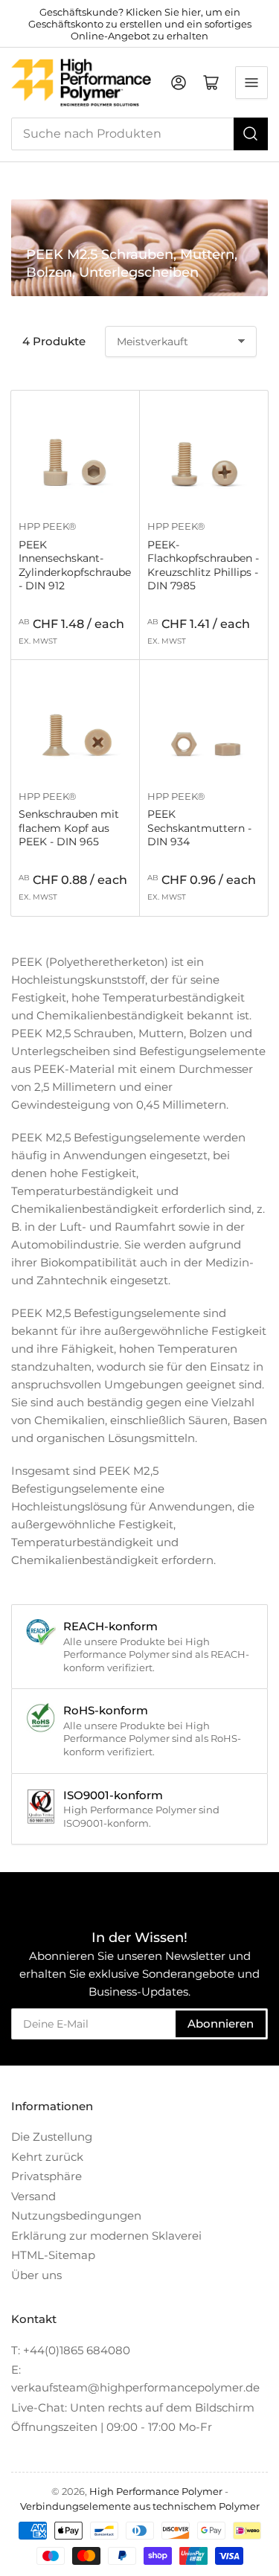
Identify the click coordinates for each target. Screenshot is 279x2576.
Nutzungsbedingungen (76, 2215)
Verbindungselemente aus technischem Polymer (140, 2506)
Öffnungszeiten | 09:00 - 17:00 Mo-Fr (112, 2427)
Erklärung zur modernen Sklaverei (106, 2236)
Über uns (36, 2275)
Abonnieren (221, 2024)
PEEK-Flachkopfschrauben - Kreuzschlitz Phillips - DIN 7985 (203, 565)
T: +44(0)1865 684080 (71, 2350)
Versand (33, 2196)
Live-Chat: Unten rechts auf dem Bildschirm (133, 2407)
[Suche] (251, 134)
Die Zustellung (52, 2137)
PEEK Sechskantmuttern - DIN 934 (199, 827)
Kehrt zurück (47, 2157)
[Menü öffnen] (251, 83)
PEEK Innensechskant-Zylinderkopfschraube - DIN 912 (75, 565)
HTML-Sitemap (53, 2255)
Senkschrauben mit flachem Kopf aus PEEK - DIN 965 (69, 827)
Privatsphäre (46, 2176)
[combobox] (139, 134)
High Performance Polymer (156, 2491)
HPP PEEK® (48, 526)
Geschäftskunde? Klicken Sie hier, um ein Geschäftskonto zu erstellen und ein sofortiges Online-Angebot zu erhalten (140, 24)
